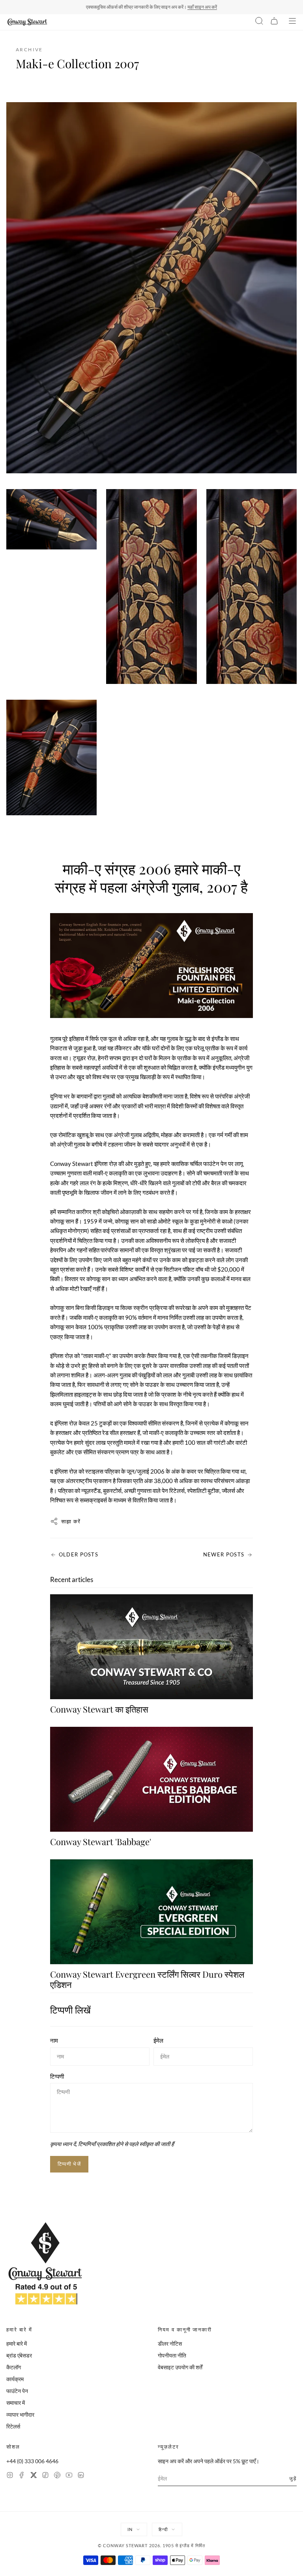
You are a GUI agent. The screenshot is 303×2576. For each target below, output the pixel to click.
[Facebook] (22, 2476)
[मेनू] (292, 22)
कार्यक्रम (15, 2379)
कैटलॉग (14, 2367)
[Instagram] (10, 2476)
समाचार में (16, 2403)
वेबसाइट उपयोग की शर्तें (180, 2367)
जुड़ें (293, 2478)
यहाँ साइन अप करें (202, 7)
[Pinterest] (57, 2476)
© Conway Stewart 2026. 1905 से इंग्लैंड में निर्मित (151, 2545)
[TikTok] (45, 2476)
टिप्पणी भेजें (69, 2164)
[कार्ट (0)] (274, 22)
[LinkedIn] (81, 2476)
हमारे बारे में (17, 2343)
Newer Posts (224, 1554)
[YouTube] (69, 2476)
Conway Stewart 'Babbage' (101, 1842)
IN (130, 2529)
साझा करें (71, 1521)
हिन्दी (163, 2529)
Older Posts (79, 1554)
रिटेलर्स (13, 2426)
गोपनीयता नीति (172, 2355)
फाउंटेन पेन (17, 2391)
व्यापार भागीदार (20, 2414)
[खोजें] (259, 22)
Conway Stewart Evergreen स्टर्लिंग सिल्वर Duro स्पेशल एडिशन (147, 1979)
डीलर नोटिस (170, 2343)
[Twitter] (34, 2476)
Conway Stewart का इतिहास (99, 1709)
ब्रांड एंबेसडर (19, 2355)
